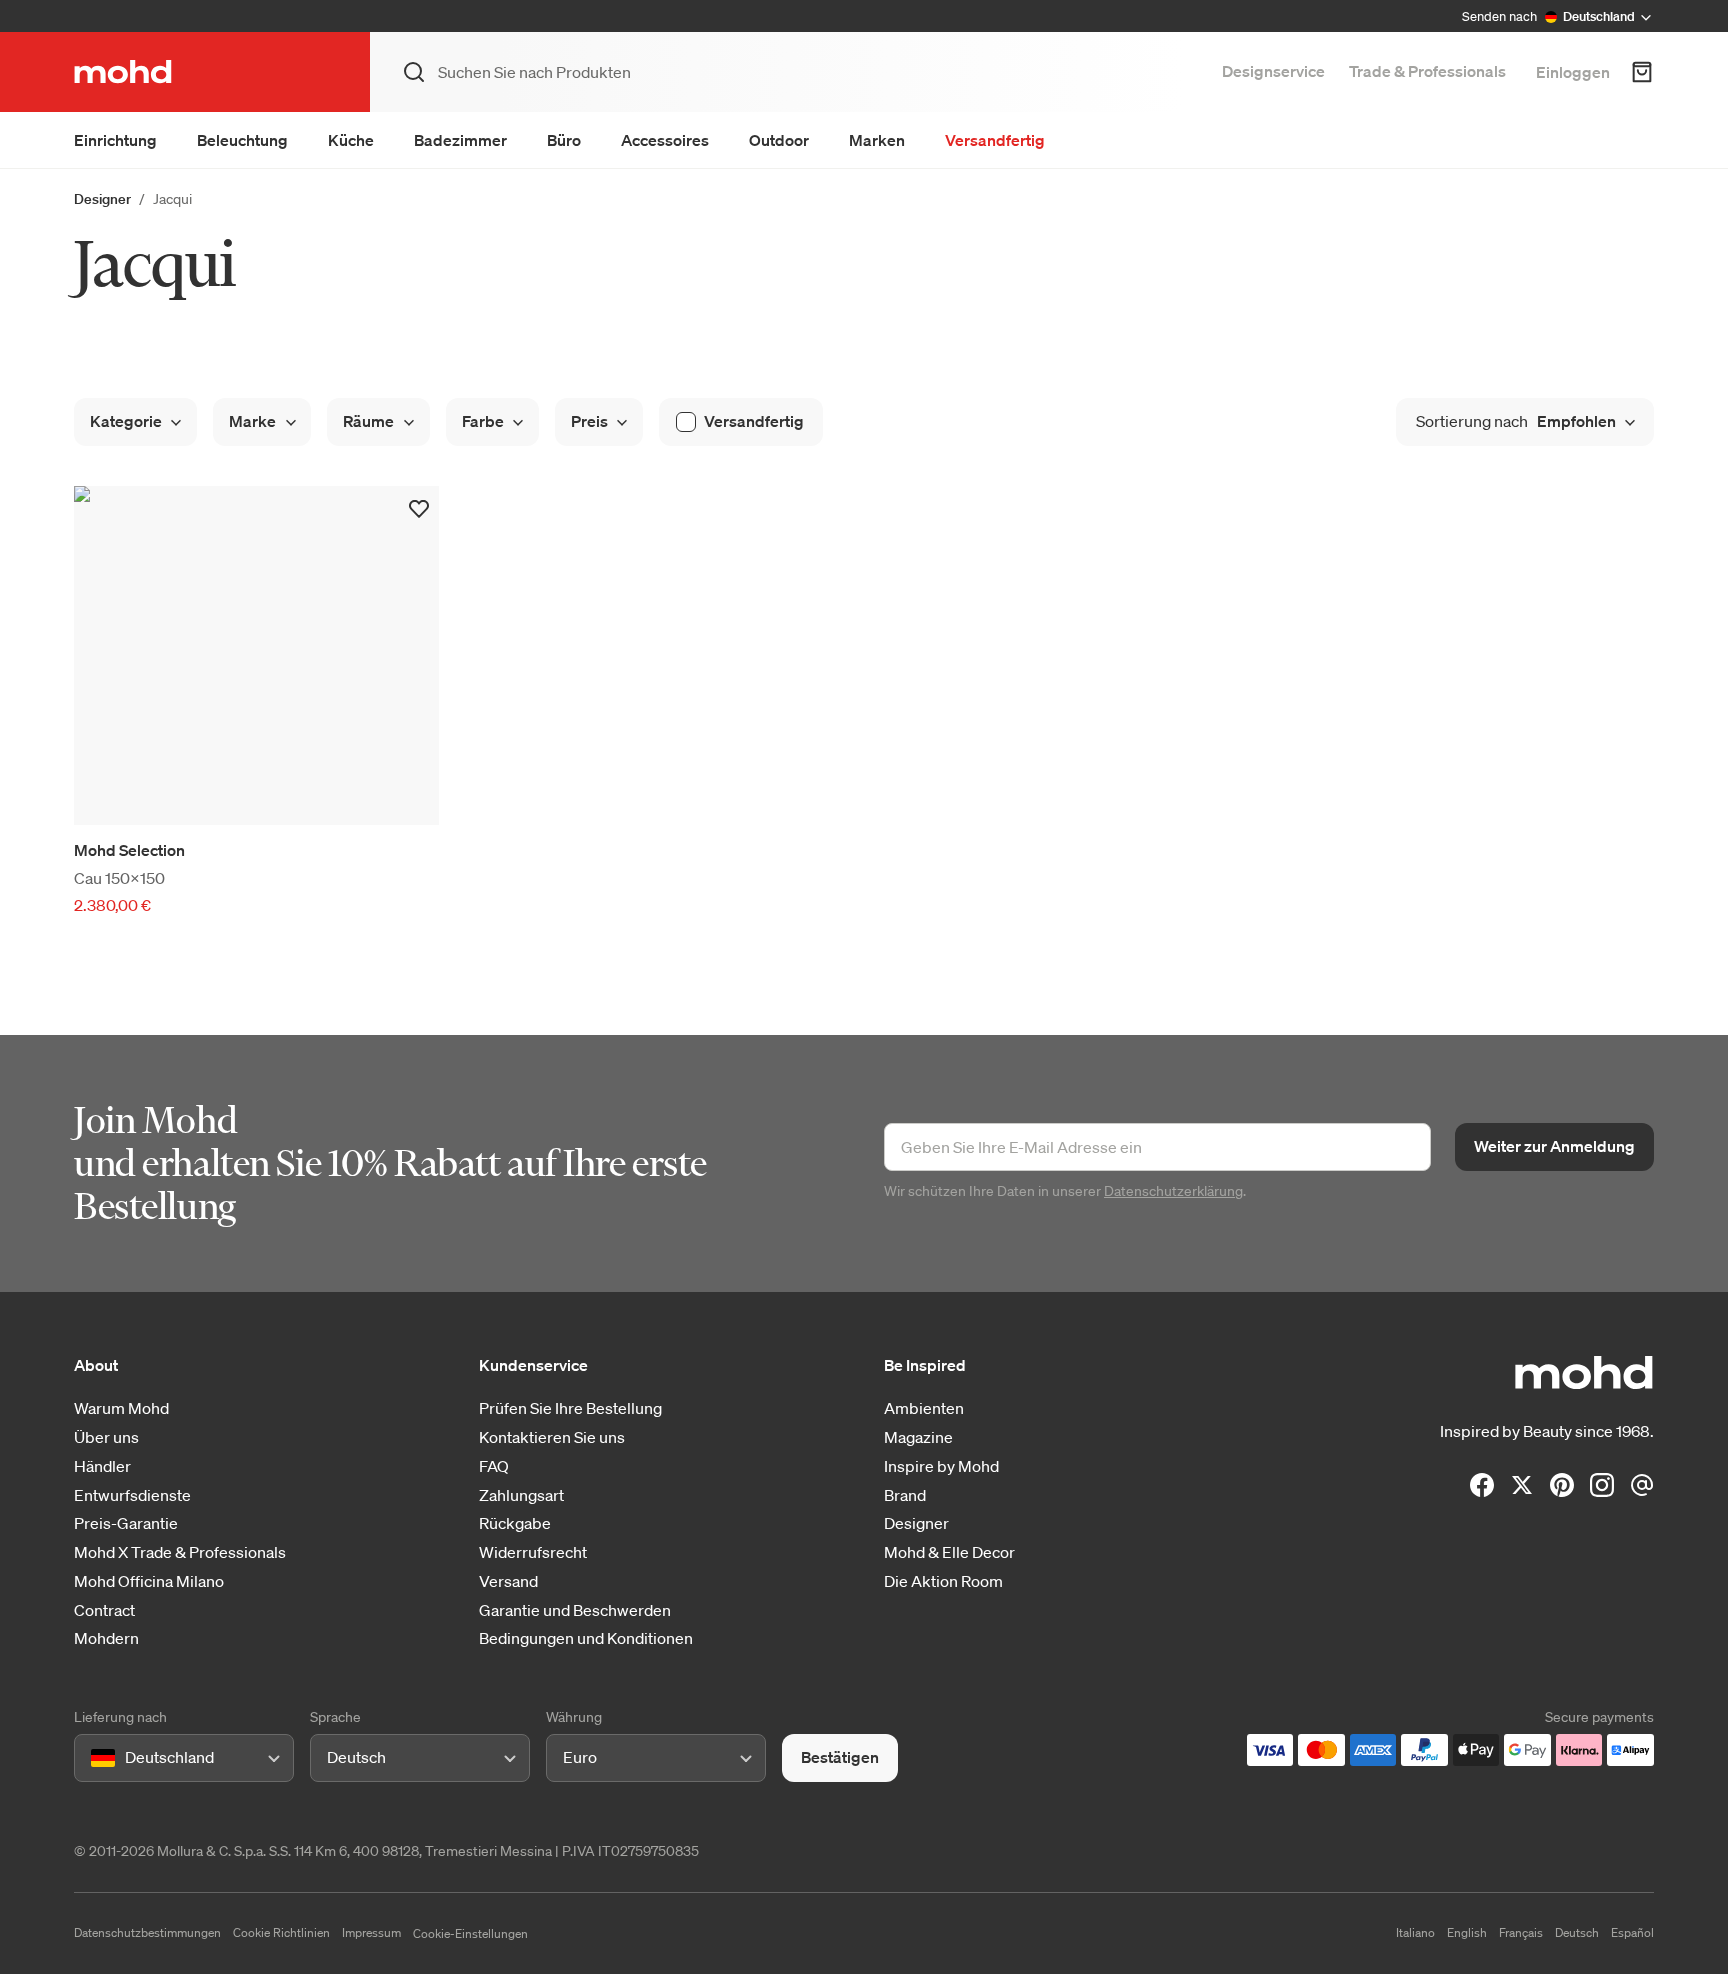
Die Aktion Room (943, 1581)
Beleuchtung (242, 140)
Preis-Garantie (126, 1523)
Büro (564, 140)
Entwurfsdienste (132, 1495)
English (1467, 1932)
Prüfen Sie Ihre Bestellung (570, 1408)
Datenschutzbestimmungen (147, 1932)
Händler (102, 1466)
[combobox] (94, 1757)
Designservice (1273, 71)
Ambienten (924, 1408)
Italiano (1415, 1932)
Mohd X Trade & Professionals (180, 1552)
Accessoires (665, 140)
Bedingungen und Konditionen (586, 1638)
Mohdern (106, 1638)
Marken (877, 140)
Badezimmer (460, 140)
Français (1521, 1932)
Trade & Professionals (1427, 71)
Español (1632, 1932)
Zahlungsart (521, 1495)
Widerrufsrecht (533, 1552)
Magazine (918, 1437)
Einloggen (1573, 72)
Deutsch (1577, 1932)
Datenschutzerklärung (1173, 1191)
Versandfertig (995, 140)
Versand (508, 1581)
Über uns (106, 1437)
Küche (351, 140)
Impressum (371, 1932)
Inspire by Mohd (941, 1466)
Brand (905, 1495)
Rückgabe (515, 1523)
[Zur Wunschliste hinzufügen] (419, 509)
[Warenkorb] (1642, 72)
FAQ (494, 1466)
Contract (104, 1610)
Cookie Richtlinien (281, 1932)
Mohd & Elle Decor (949, 1552)
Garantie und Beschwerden (575, 1610)
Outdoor (779, 140)
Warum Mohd (121, 1408)
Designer (102, 199)
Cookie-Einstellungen (470, 1933)
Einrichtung (115, 140)
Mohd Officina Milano (149, 1581)
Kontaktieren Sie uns (552, 1437)
